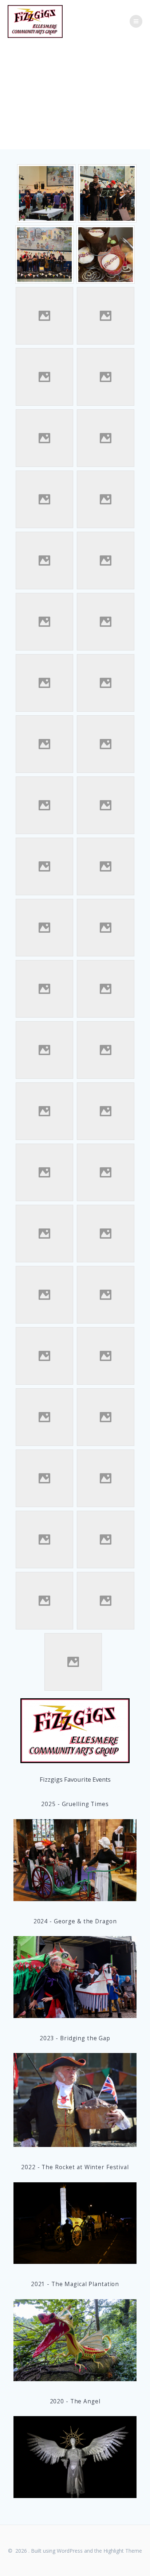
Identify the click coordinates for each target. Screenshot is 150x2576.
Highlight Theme (123, 2551)
